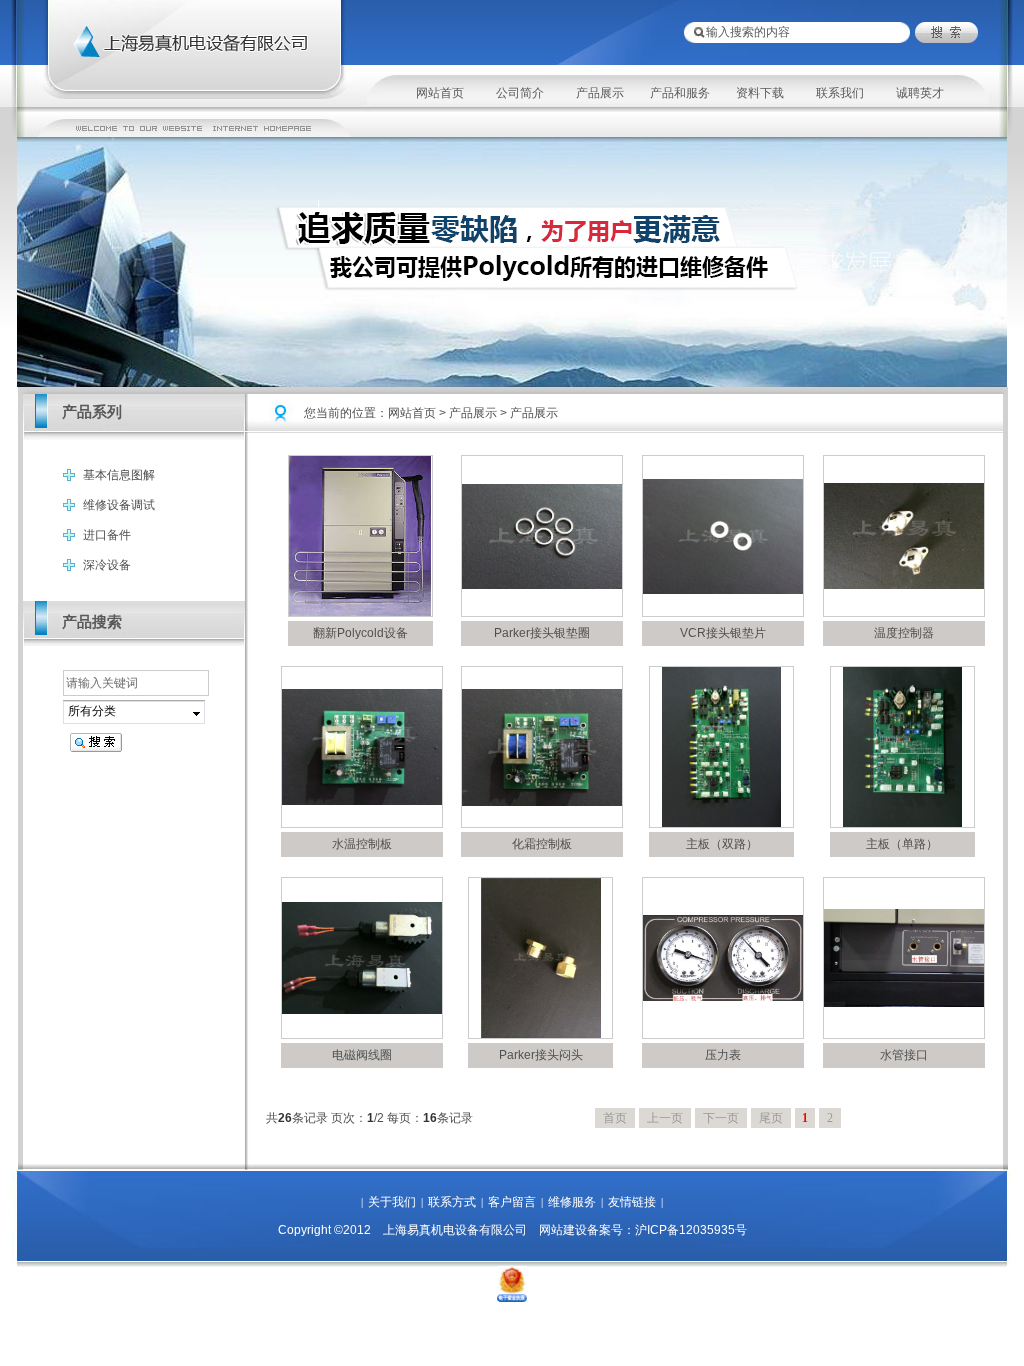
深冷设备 (107, 565)
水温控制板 (362, 844)
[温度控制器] (904, 585)
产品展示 (600, 93)
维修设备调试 (119, 505)
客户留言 (512, 1202)
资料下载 (760, 93)
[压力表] (723, 997)
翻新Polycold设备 (360, 633)
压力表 (723, 1055)
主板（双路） (722, 844)
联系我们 (840, 93)
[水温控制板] (362, 801)
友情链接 (632, 1202)
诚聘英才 (920, 93)
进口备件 (107, 535)
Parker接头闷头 (541, 1055)
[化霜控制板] (542, 802)
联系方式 (452, 1202)
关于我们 (392, 1202)
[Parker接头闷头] (541, 1034)
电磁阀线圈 (362, 1055)
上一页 (665, 1118)
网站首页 (440, 93)
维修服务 (572, 1202)
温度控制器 (904, 633)
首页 (615, 1118)
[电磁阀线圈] (362, 1010)
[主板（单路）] (902, 823)
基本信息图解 (119, 475)
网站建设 (563, 1230)
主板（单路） (902, 844)
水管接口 (904, 1055)
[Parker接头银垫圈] (542, 585)
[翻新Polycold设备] (360, 612)
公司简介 (520, 93)
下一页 (721, 1118)
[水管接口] (904, 1003)
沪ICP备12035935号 (691, 1230)
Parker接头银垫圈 (542, 633)
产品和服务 (680, 93)
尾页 (771, 1118)
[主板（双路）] (721, 823)
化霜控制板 (542, 844)
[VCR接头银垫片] (723, 590)
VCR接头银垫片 (723, 633)
